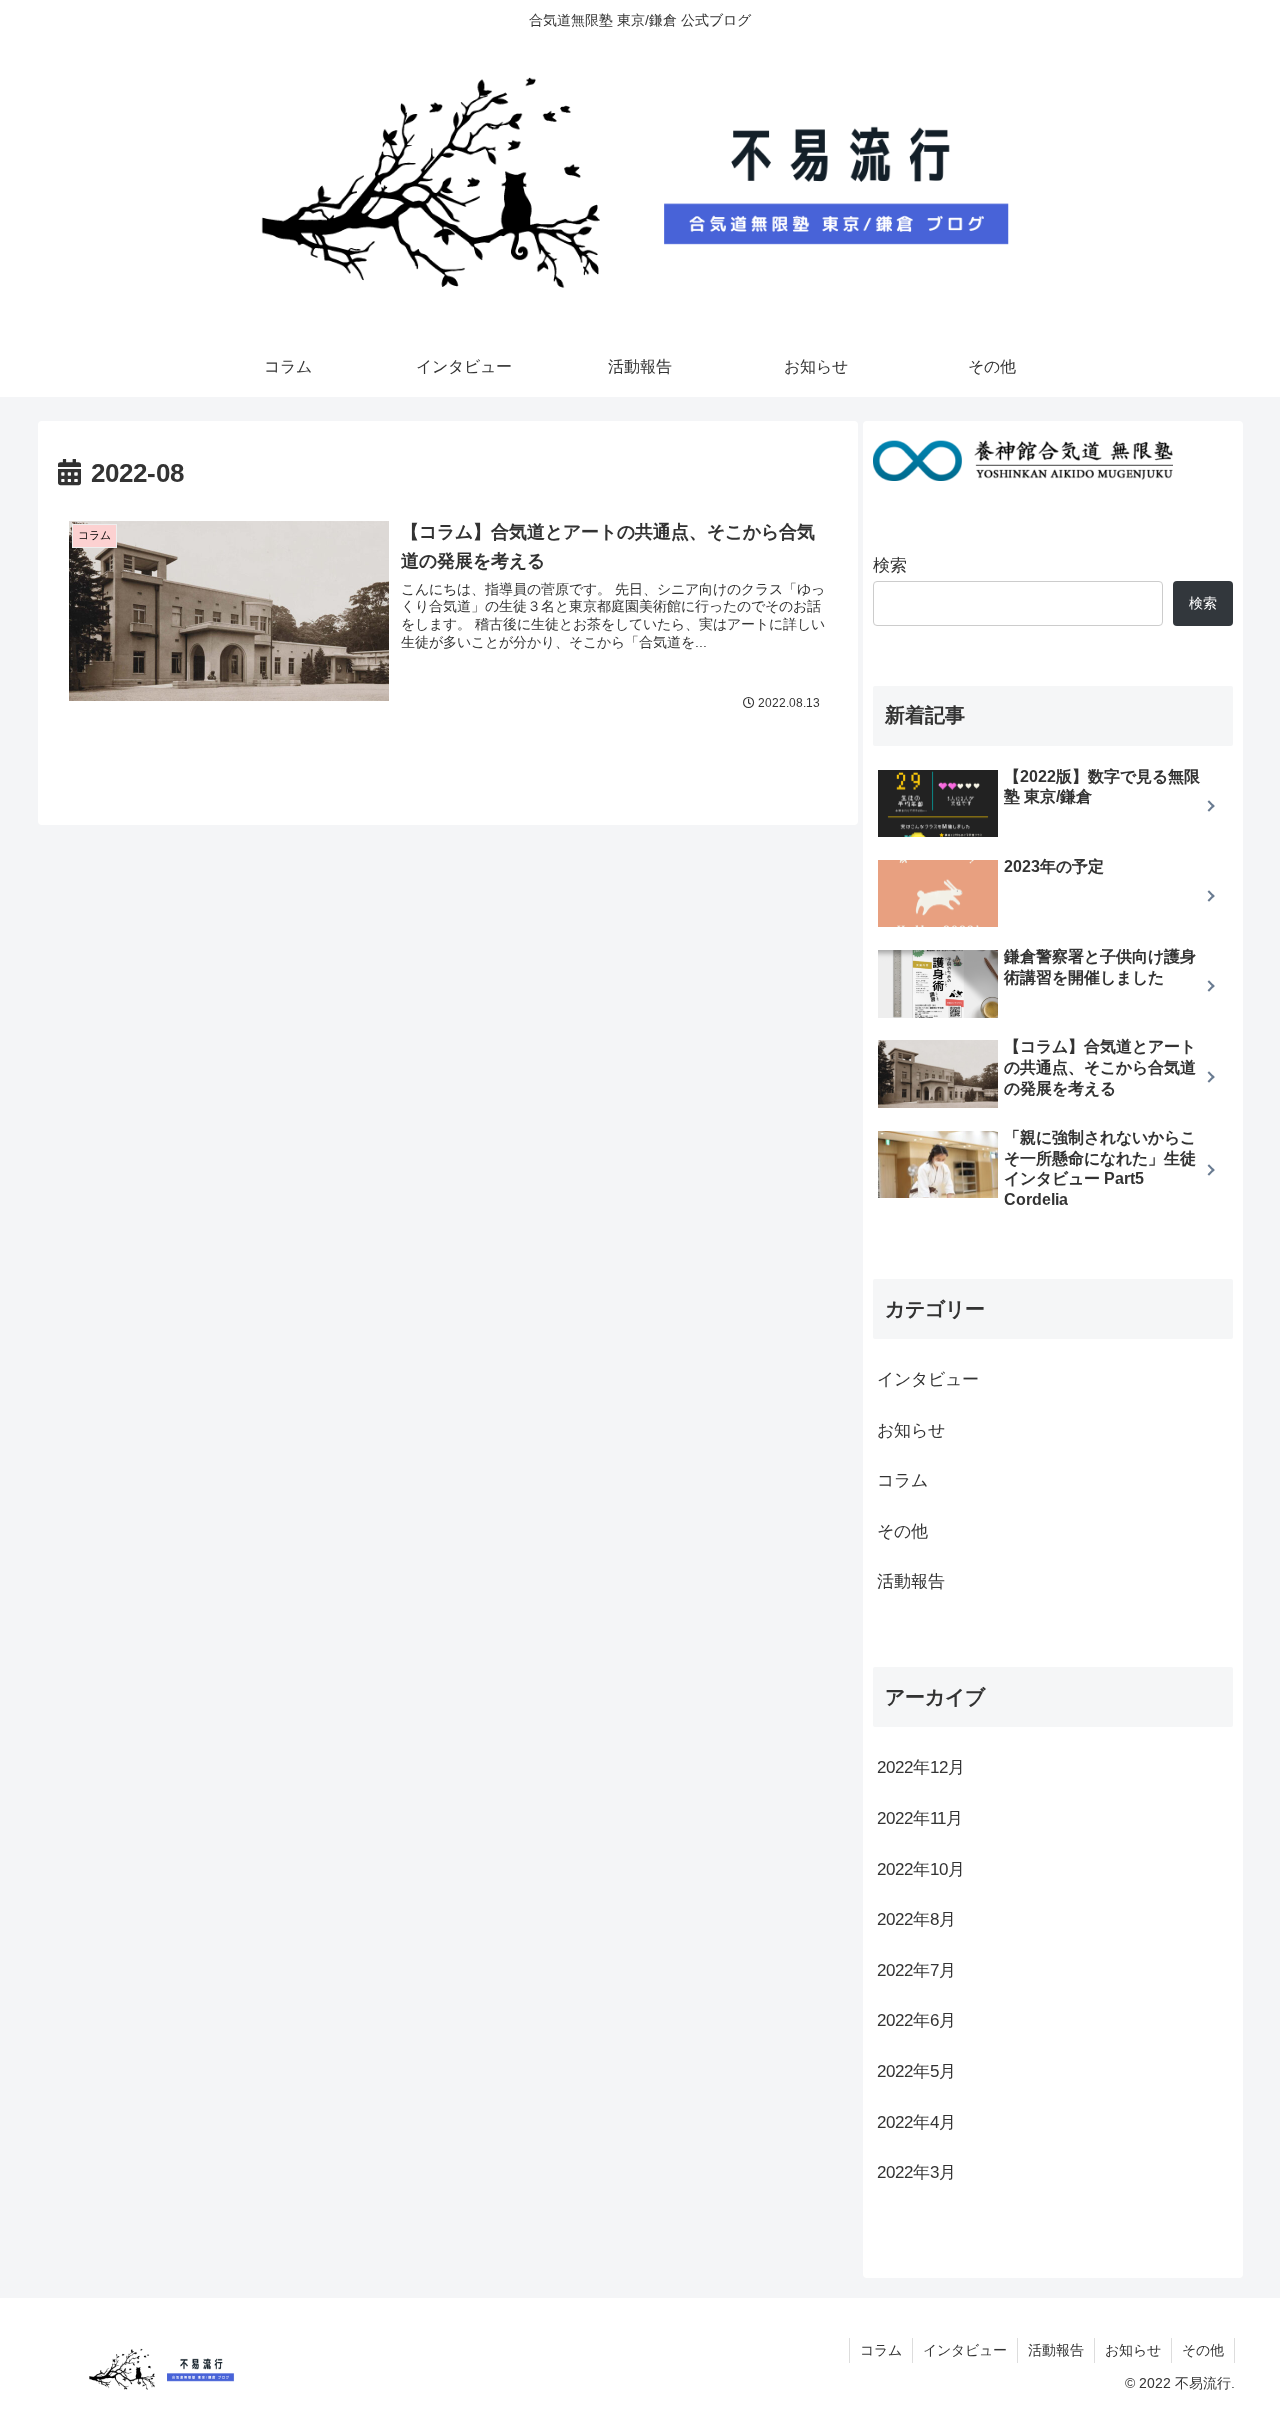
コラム (902, 1481)
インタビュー (928, 1379)
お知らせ (911, 1430)
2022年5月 (916, 2071)
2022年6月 (916, 2021)
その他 (902, 1531)
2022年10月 (921, 1869)
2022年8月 (916, 1920)
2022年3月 (916, 2173)
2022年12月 (921, 1768)
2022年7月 (916, 1970)
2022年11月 (920, 1818)
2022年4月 (916, 2122)
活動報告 (911, 1582)
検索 (890, 565)
